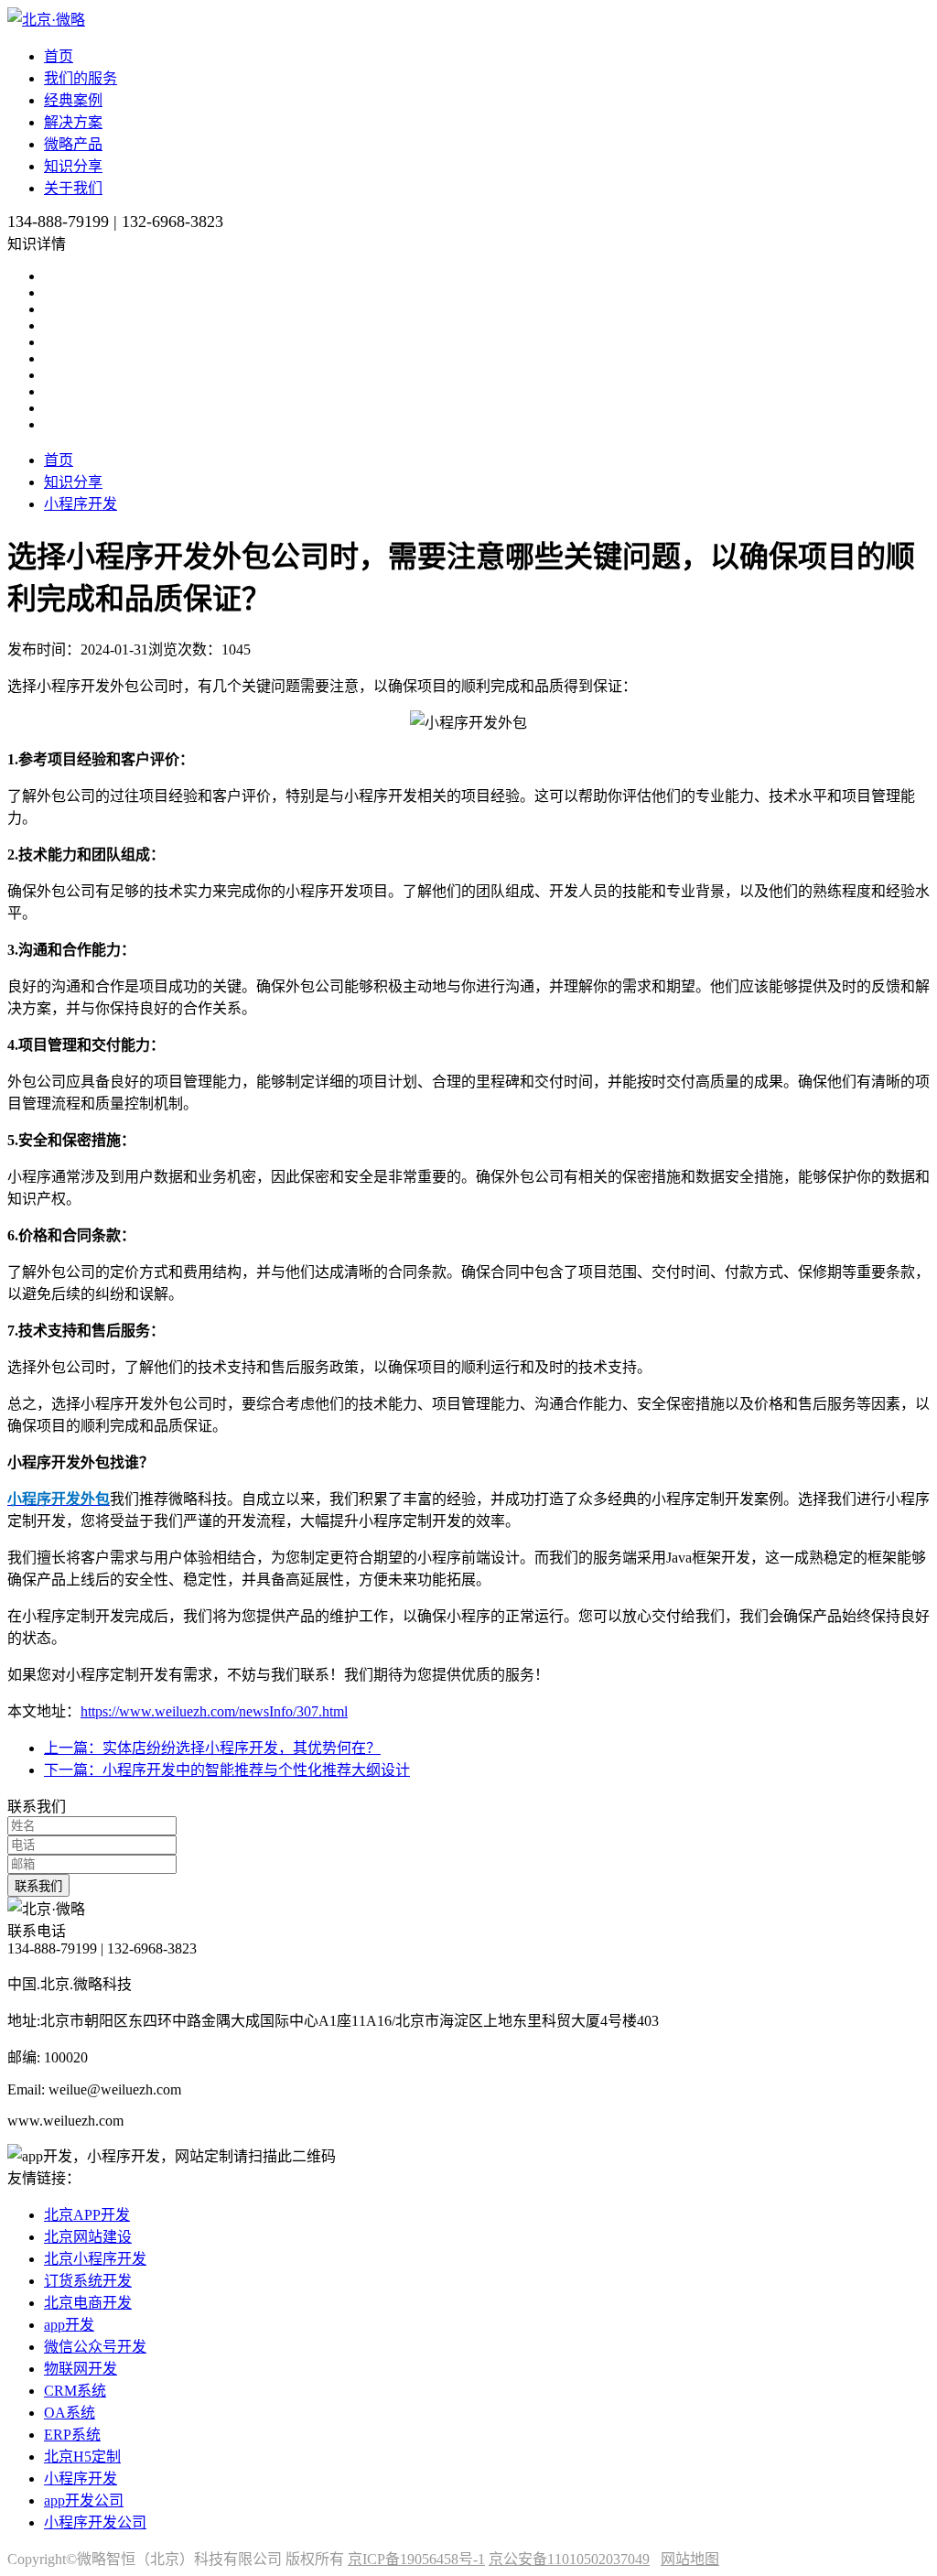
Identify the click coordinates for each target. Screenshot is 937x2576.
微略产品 (73, 144)
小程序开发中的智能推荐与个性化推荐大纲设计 (227, 1770)
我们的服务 (81, 78)
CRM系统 (75, 2391)
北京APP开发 (87, 2215)
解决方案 (73, 122)
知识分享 (73, 166)
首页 (59, 56)
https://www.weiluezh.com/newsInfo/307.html (214, 1711)
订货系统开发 (88, 2281)
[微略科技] (46, 20)
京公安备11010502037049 (569, 2559)
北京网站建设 (88, 2237)
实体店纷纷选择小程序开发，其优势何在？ (212, 1748)
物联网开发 (81, 2369)
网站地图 (690, 2559)
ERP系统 (72, 2435)
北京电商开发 (88, 2303)
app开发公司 (84, 2500)
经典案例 (73, 100)
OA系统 (70, 2413)
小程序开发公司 (95, 2522)
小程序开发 (81, 504)
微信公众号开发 (95, 2347)
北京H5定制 (82, 2457)
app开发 (69, 2325)
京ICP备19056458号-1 (416, 2559)
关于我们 (73, 188)
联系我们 (38, 1886)
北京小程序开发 (95, 2259)
